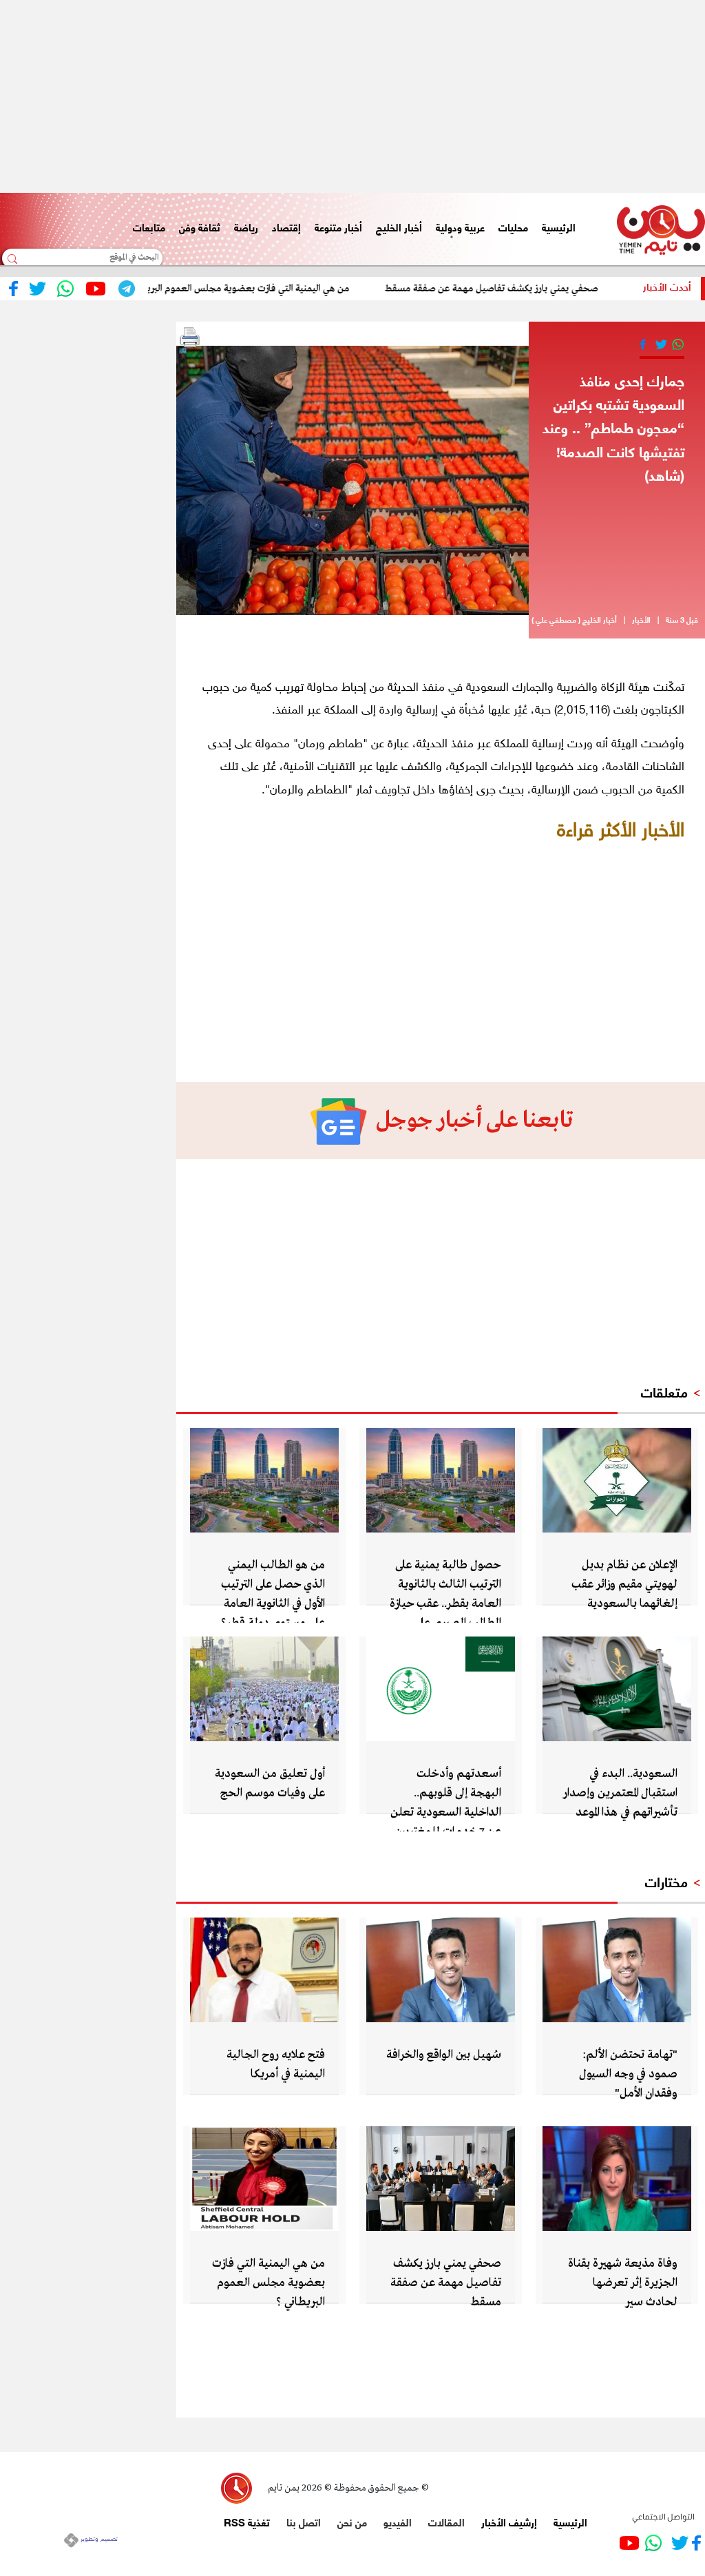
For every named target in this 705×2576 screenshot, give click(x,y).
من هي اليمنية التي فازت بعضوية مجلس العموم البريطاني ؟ (273, 289)
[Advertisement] (352, 96)
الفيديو (398, 2522)
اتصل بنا (304, 2522)
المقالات (446, 2522)
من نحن (352, 2522)
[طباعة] (190, 337)
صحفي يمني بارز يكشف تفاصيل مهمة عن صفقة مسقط (528, 289)
